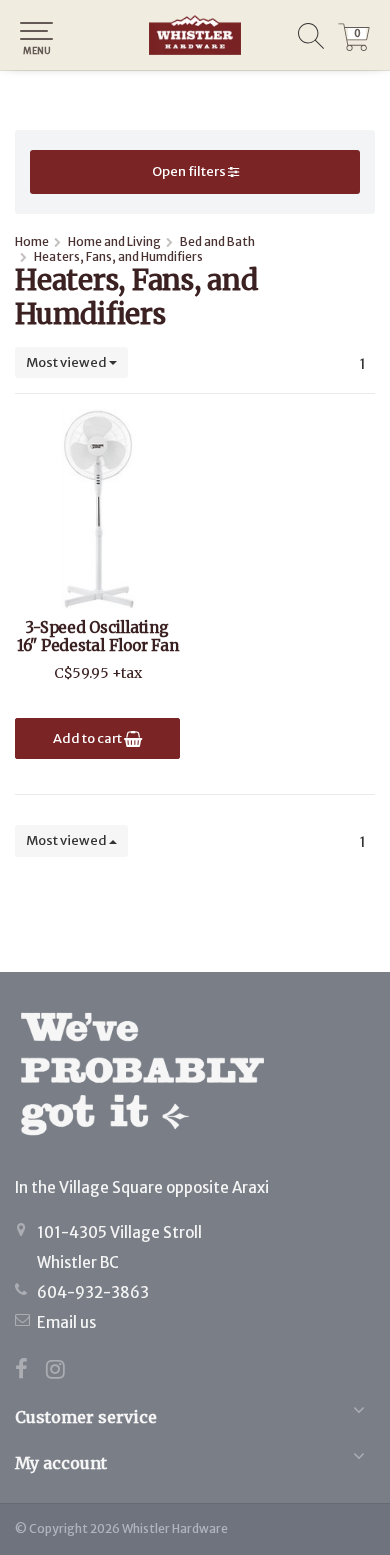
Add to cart (88, 738)
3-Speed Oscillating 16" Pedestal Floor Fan (98, 637)
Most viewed (67, 362)
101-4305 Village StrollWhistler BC (119, 1247)
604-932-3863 (93, 1292)
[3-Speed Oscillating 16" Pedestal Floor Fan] (97, 509)
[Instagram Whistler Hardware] (63, 1371)
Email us (66, 1322)
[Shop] (195, 35)
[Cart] (354, 46)
